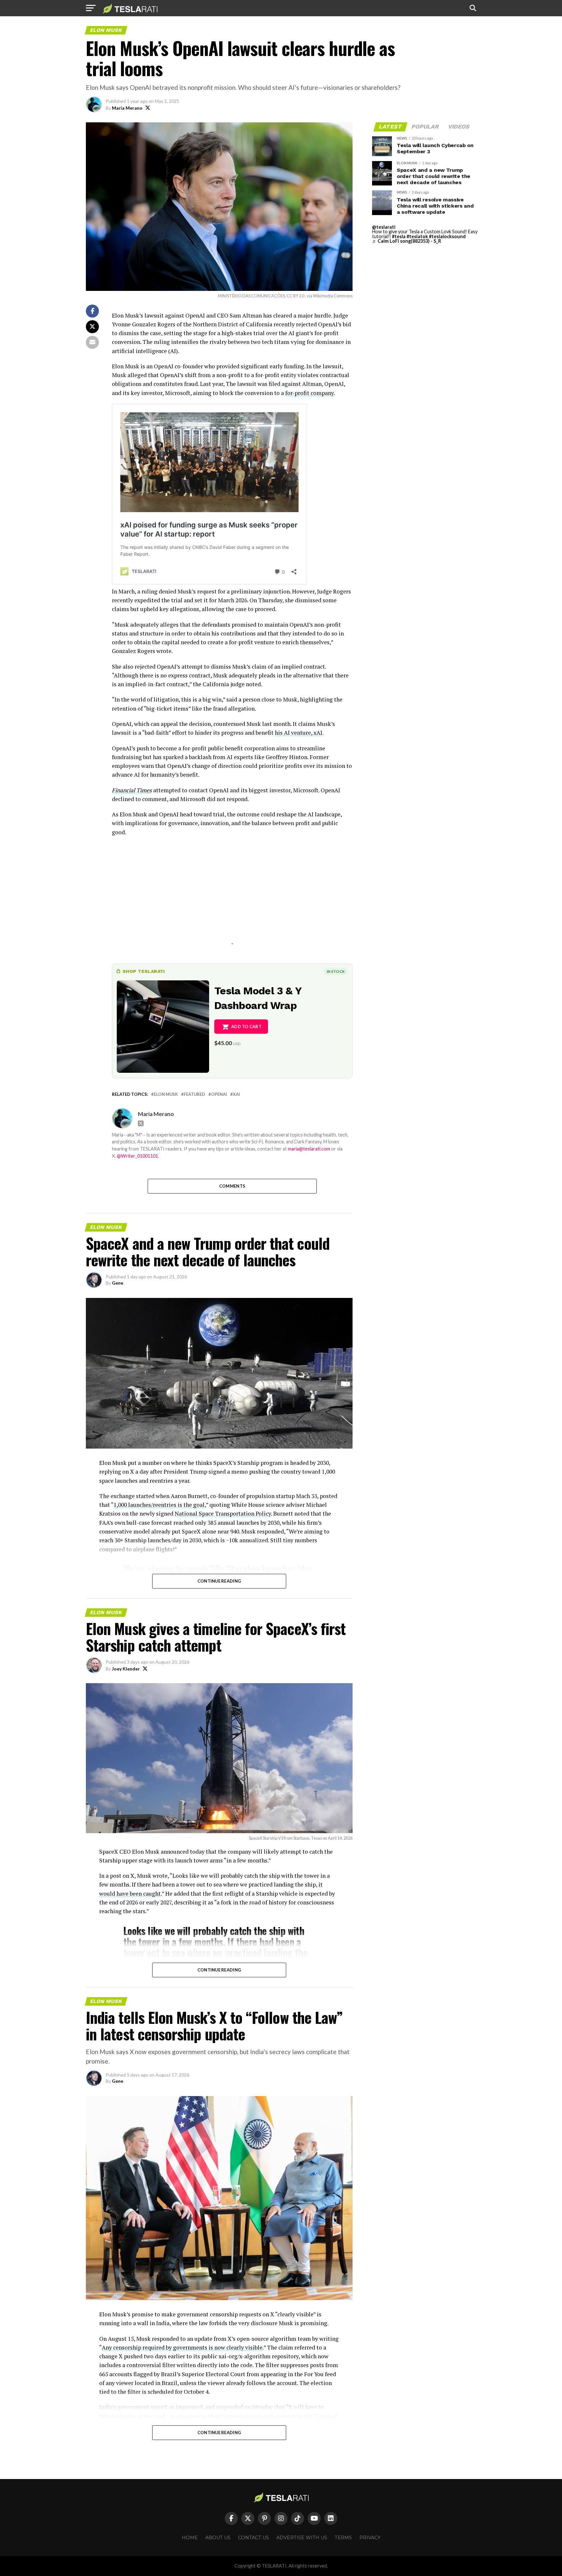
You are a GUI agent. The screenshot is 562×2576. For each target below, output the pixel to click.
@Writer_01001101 (137, 1156)
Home (190, 2538)
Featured (194, 1094)
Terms (343, 2538)
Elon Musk (166, 1094)
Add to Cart (246, 1027)
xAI (236, 1094)
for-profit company (309, 393)
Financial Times (132, 790)
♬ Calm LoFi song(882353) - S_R (407, 241)
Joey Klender (126, 1669)
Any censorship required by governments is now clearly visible (182, 2347)
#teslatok (417, 236)
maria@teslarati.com (309, 1149)
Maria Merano (127, 108)
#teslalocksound (447, 236)
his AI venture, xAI (299, 733)
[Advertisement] (232, 898)
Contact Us (254, 2538)
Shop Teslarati (144, 971)
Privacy (370, 2538)
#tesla (399, 236)
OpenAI (219, 1094)
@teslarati (384, 227)
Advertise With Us (302, 2538)
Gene (118, 1283)
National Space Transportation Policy (223, 1513)
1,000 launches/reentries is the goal (159, 1505)
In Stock (336, 971)
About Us (218, 2538)
